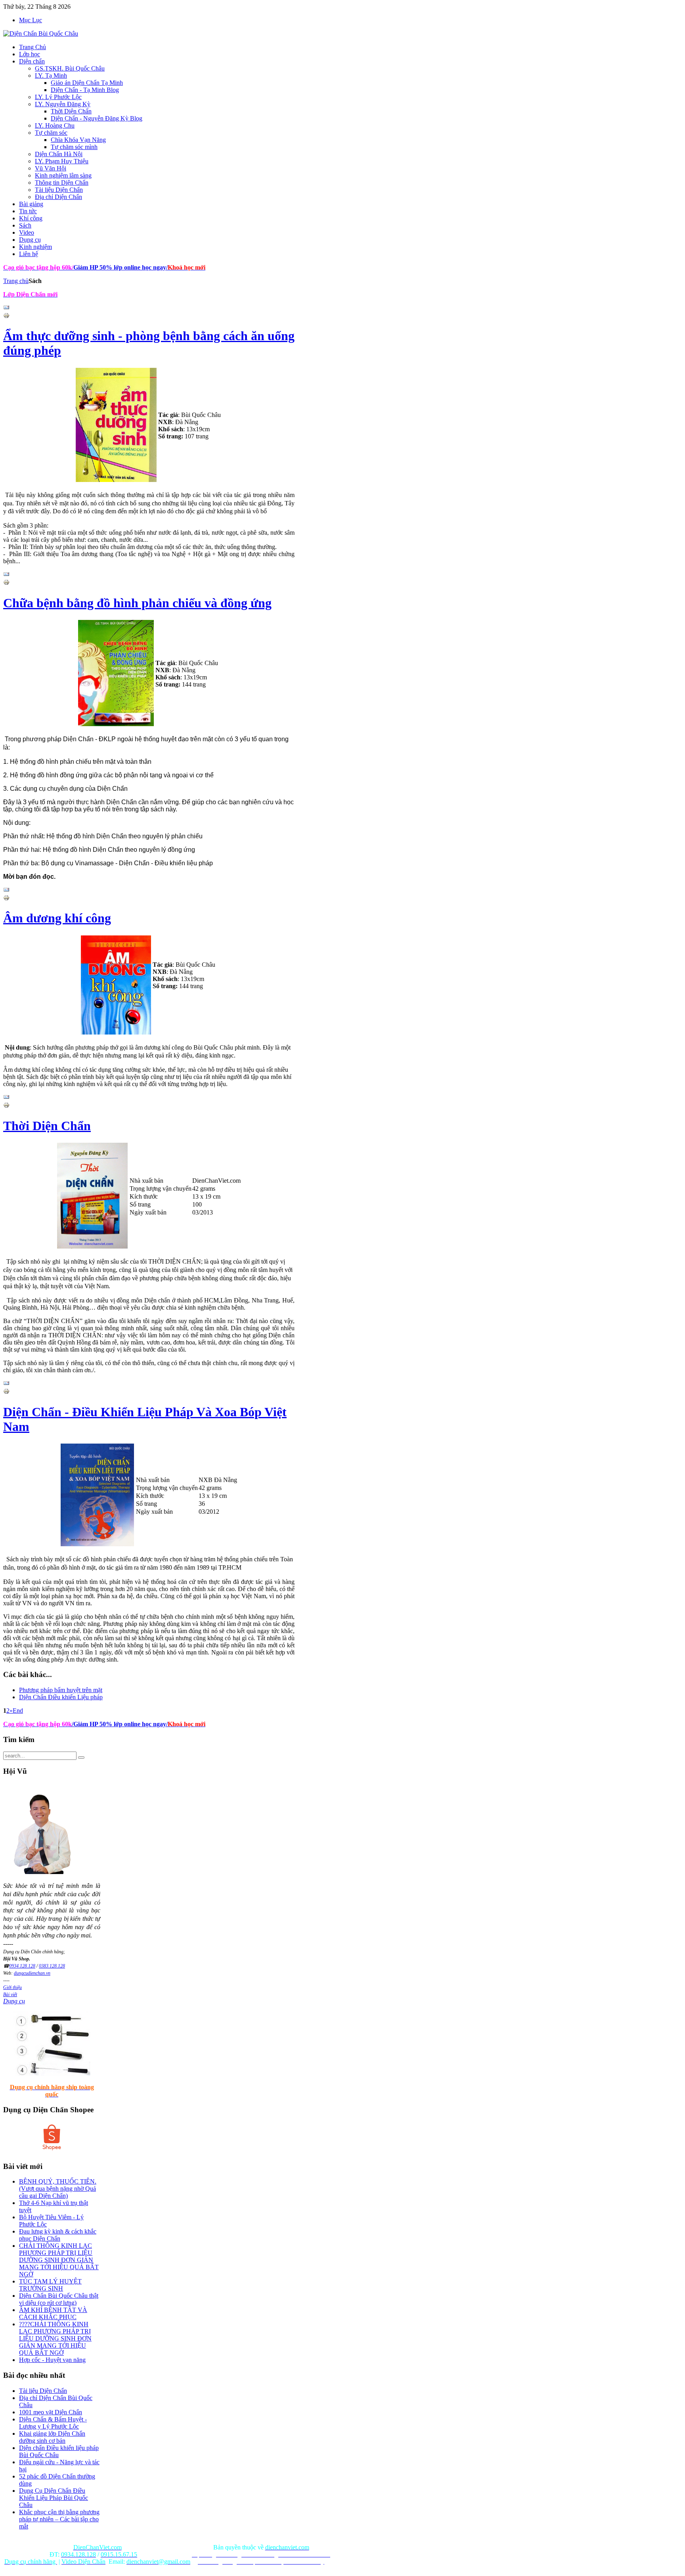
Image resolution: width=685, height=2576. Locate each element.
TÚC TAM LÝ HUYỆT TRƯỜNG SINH (50, 2285)
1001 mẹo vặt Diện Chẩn (51, 2412)
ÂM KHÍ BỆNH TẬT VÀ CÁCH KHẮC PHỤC (53, 2313)
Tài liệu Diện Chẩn (43, 2391)
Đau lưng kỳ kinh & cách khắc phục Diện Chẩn (58, 2235)
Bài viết (10, 1995)
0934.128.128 (22, 1966)
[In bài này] (6, 317)
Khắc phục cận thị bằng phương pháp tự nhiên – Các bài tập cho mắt (59, 2519)
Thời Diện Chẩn (47, 1126)
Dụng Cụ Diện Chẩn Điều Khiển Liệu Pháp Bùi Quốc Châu (54, 2498)
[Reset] (81, 1757)
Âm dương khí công (57, 918)
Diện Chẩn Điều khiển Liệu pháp (61, 1697)
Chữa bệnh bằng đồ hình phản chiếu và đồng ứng (137, 603)
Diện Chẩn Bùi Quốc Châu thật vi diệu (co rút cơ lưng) (59, 2299)
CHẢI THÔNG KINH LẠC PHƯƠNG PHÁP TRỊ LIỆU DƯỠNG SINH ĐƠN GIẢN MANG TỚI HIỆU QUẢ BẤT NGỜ (59, 2260)
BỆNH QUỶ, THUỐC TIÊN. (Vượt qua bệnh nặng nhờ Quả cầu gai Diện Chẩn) (58, 2189)
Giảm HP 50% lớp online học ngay (119, 267)
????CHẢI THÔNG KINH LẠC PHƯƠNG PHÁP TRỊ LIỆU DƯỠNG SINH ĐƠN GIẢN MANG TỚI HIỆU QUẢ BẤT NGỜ (55, 2338)
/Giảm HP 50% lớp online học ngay (119, 1724)
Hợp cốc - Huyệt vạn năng (52, 2360)
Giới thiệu (12, 1987)
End (18, 1711)
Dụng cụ (14, 2001)
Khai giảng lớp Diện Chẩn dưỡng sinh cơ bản (52, 2437)
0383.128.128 (52, 1966)
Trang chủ (16, 281)
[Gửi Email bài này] (6, 309)
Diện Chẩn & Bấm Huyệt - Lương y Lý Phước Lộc (53, 2423)
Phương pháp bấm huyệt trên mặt (61, 1690)
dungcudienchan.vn (32, 1973)
